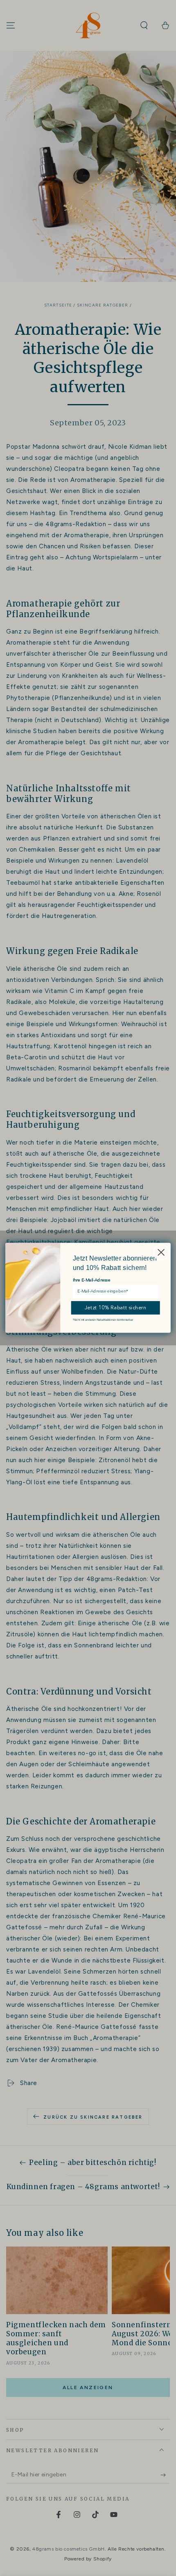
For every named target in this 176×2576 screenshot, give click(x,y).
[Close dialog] (161, 1252)
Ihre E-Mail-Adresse (92, 1281)
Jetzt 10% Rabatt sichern (116, 1308)
